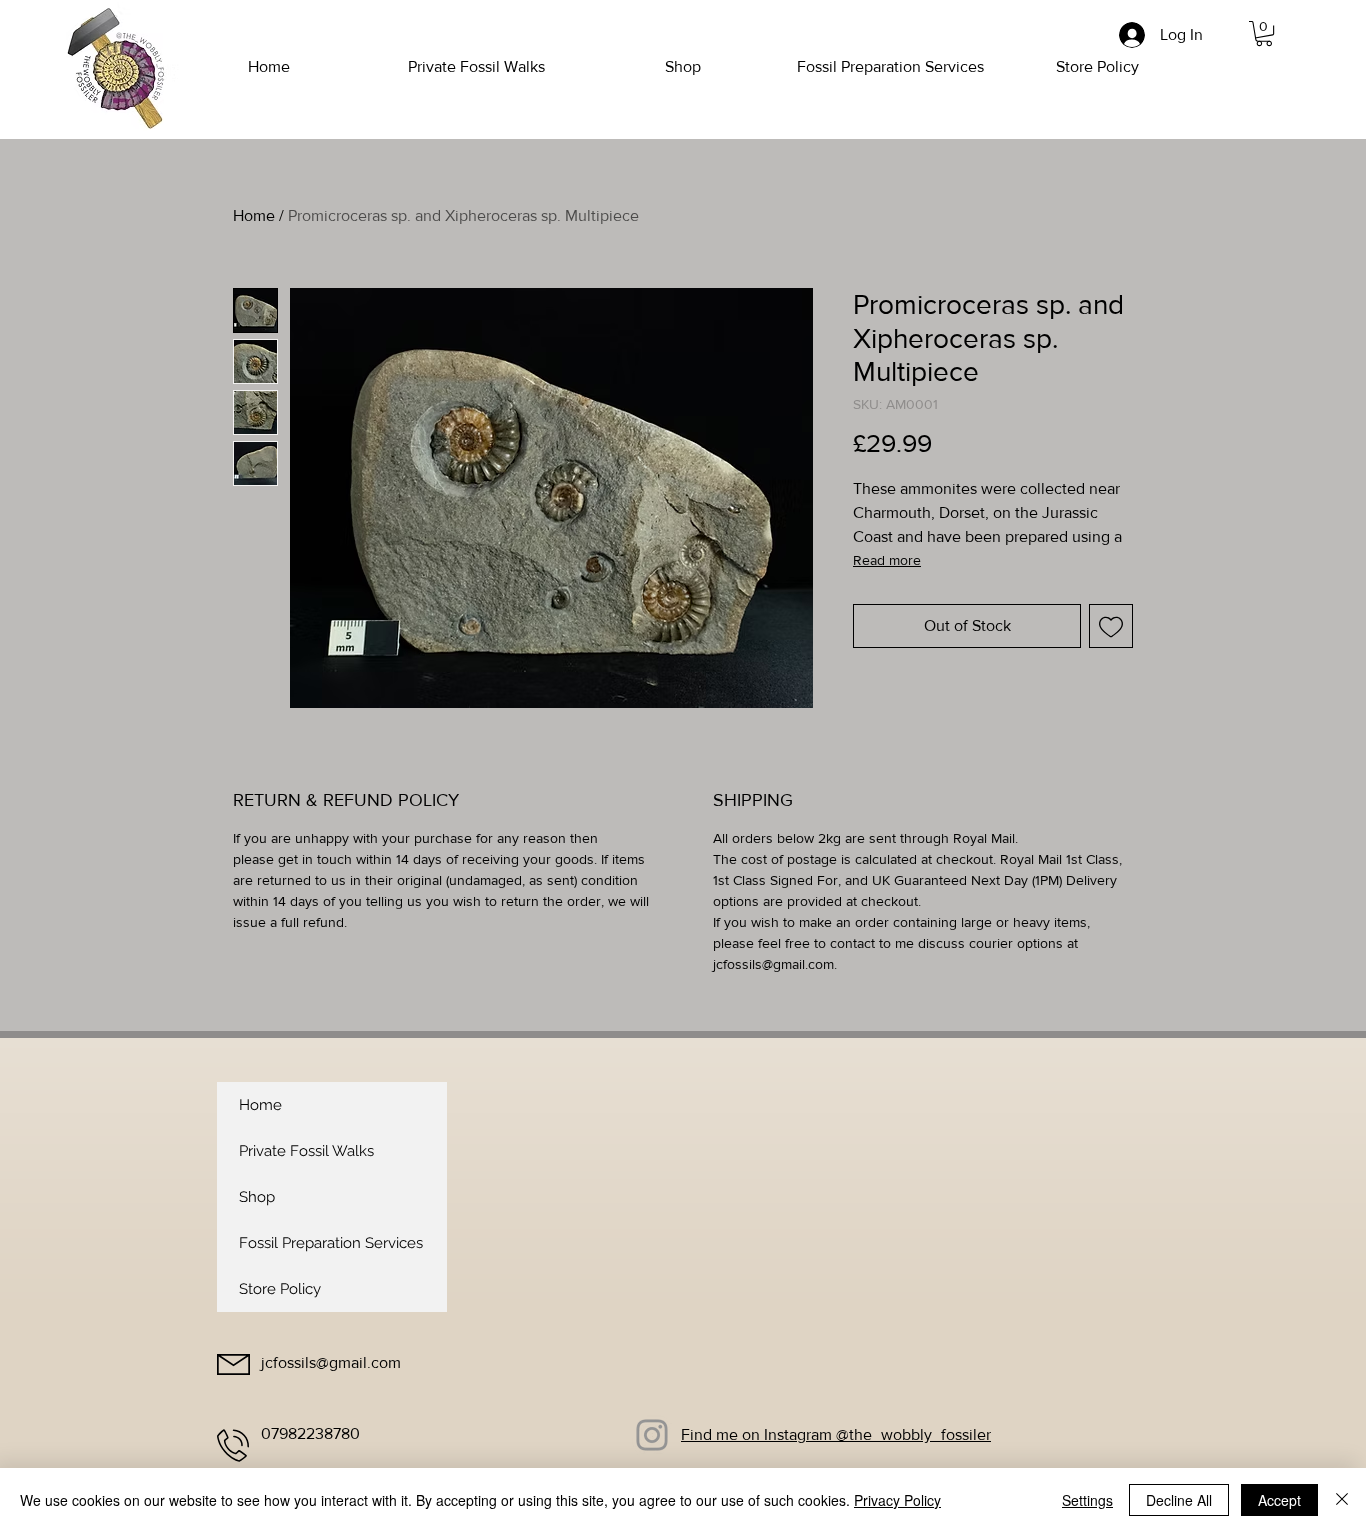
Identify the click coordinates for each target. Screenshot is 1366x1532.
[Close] (1342, 1500)
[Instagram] (652, 1435)
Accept (1279, 1500)
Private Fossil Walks (306, 1151)
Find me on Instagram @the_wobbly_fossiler (836, 1434)
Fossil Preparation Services (331, 1243)
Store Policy (280, 1289)
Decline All (1179, 1500)
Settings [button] (1087, 1500)
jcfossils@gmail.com (331, 1362)
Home (254, 215)
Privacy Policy (897, 1500)
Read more (887, 560)
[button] (1264, 33)
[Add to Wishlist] (1111, 626)
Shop (257, 1197)
